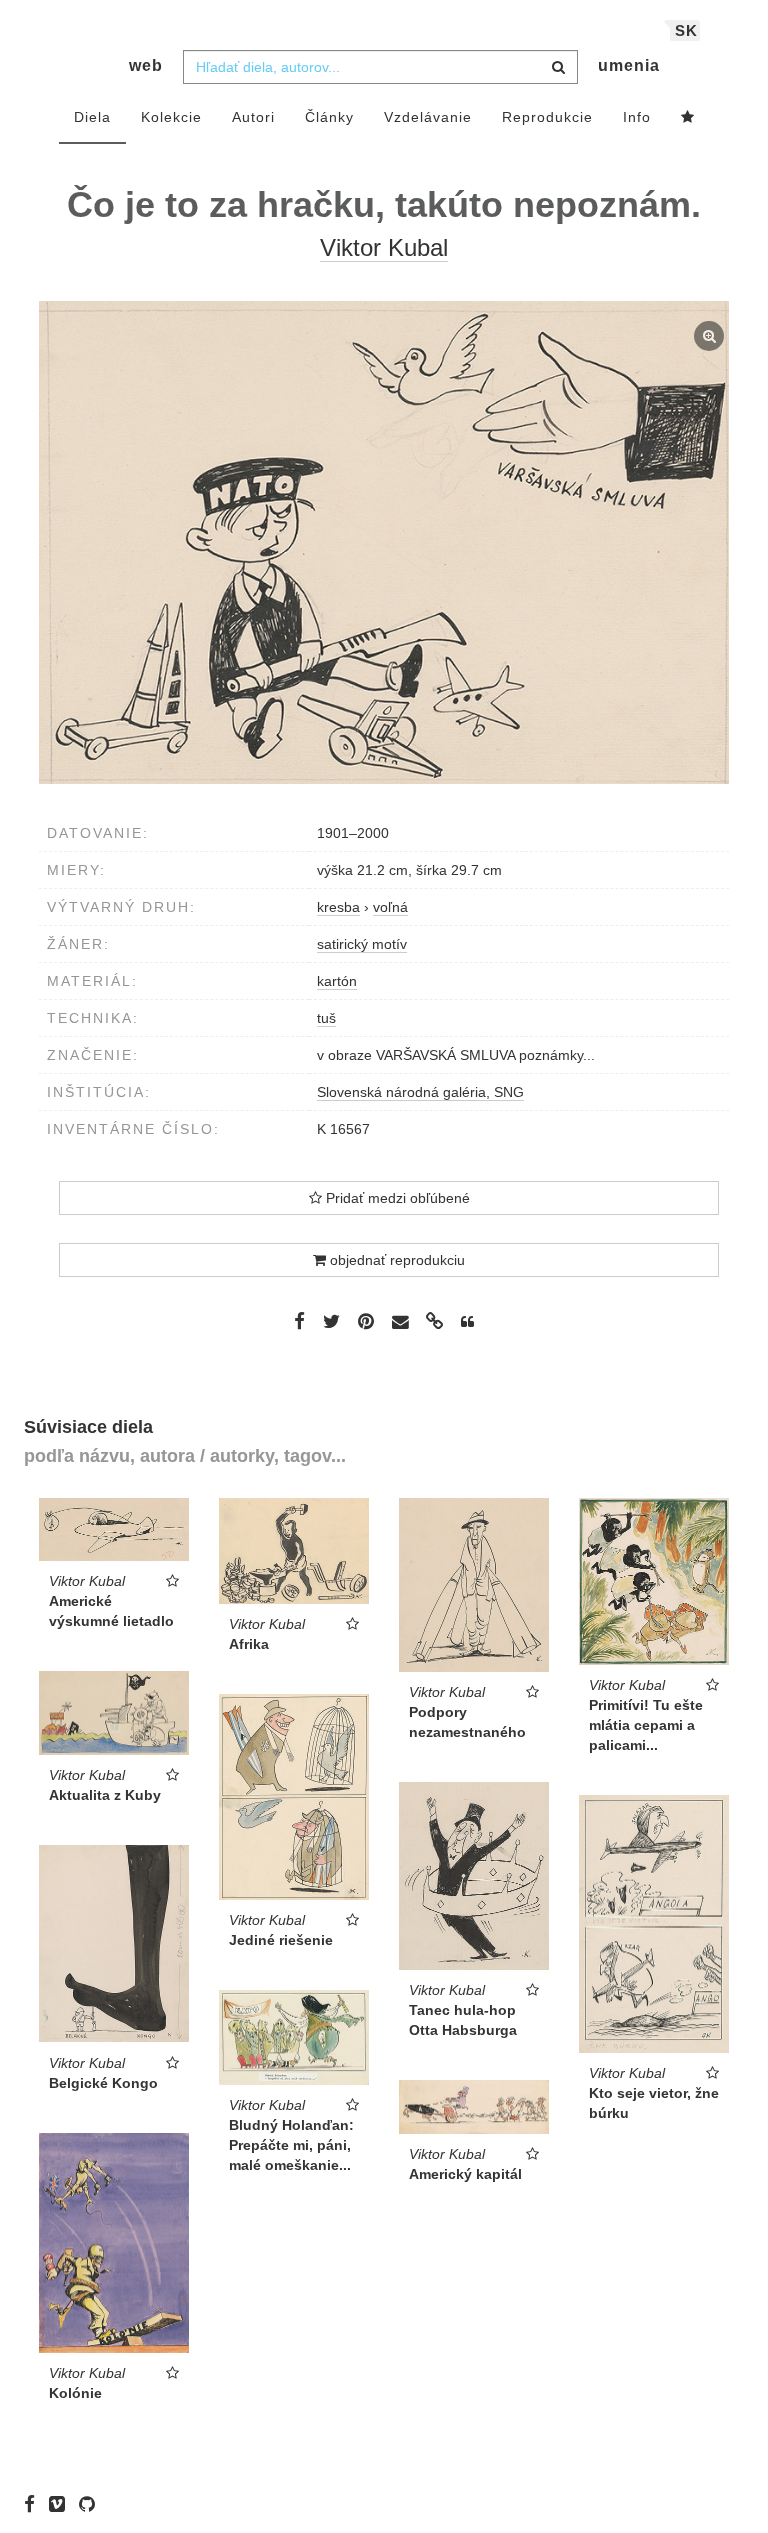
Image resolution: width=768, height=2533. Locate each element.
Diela (92, 117)
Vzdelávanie (428, 117)
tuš (326, 1018)
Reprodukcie (547, 117)
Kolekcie (171, 117)
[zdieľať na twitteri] (331, 1321)
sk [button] (686, 30)
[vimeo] (62, 2503)
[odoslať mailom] (400, 1322)
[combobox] (380, 67)
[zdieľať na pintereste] (366, 1321)
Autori (253, 117)
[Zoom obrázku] (384, 542)
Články (329, 117)
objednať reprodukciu (395, 1260)
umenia (629, 65)
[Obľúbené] (688, 118)
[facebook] (34, 2503)
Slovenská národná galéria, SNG (420, 1092)
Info (637, 117)
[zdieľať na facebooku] (299, 1321)
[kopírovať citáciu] (467, 1322)
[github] (92, 2503)
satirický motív (362, 944)
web (146, 65)
